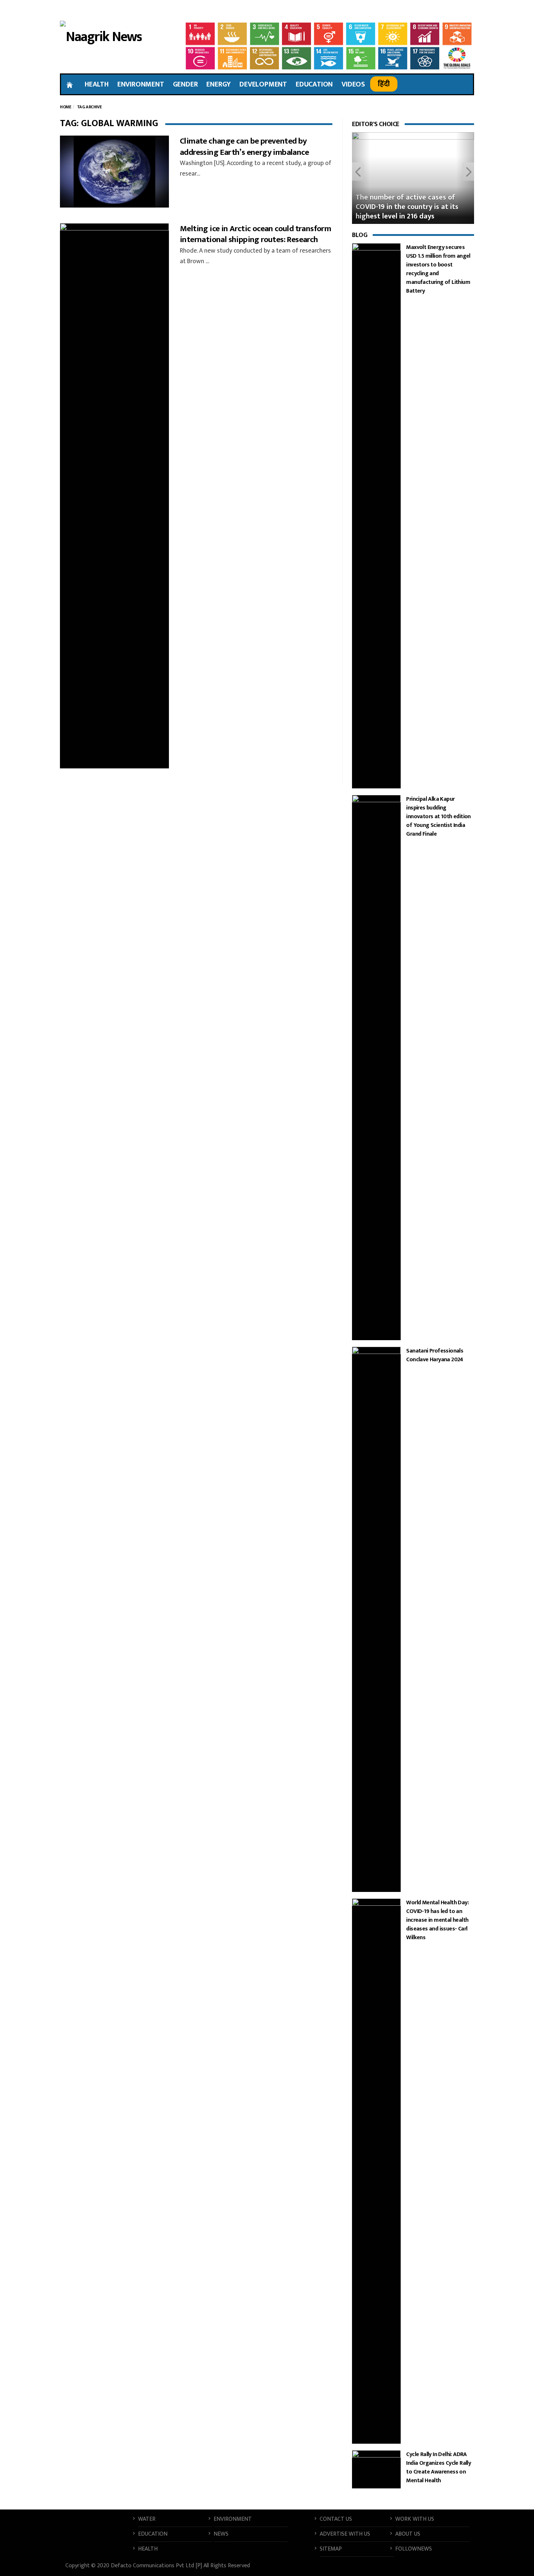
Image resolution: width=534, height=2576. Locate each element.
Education (314, 84)
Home (65, 107)
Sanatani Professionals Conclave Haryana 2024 (435, 1355)
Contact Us (336, 2519)
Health (148, 2549)
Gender (185, 84)
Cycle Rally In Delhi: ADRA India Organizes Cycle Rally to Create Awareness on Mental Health (438, 2468)
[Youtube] (455, 11)
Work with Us (415, 2519)
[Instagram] (468, 11)
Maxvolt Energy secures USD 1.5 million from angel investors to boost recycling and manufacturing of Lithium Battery (438, 269)
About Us (408, 2534)
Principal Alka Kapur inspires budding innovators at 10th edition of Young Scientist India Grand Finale (438, 817)
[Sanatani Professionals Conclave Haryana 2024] (376, 1619)
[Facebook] (426, 11)
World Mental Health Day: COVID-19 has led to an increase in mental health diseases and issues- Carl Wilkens (437, 1920)
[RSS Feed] (423, 2567)
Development (263, 84)
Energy (219, 84)
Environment (141, 84)
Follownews (414, 2549)
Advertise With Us (345, 2534)
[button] (361, 178)
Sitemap (331, 2549)
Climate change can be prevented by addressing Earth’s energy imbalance (244, 147)
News (221, 2534)
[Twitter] (441, 11)
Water (147, 2519)
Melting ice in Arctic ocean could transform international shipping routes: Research (255, 234)
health (97, 84)
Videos (353, 84)
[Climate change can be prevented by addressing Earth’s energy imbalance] (114, 172)
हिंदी (384, 84)
